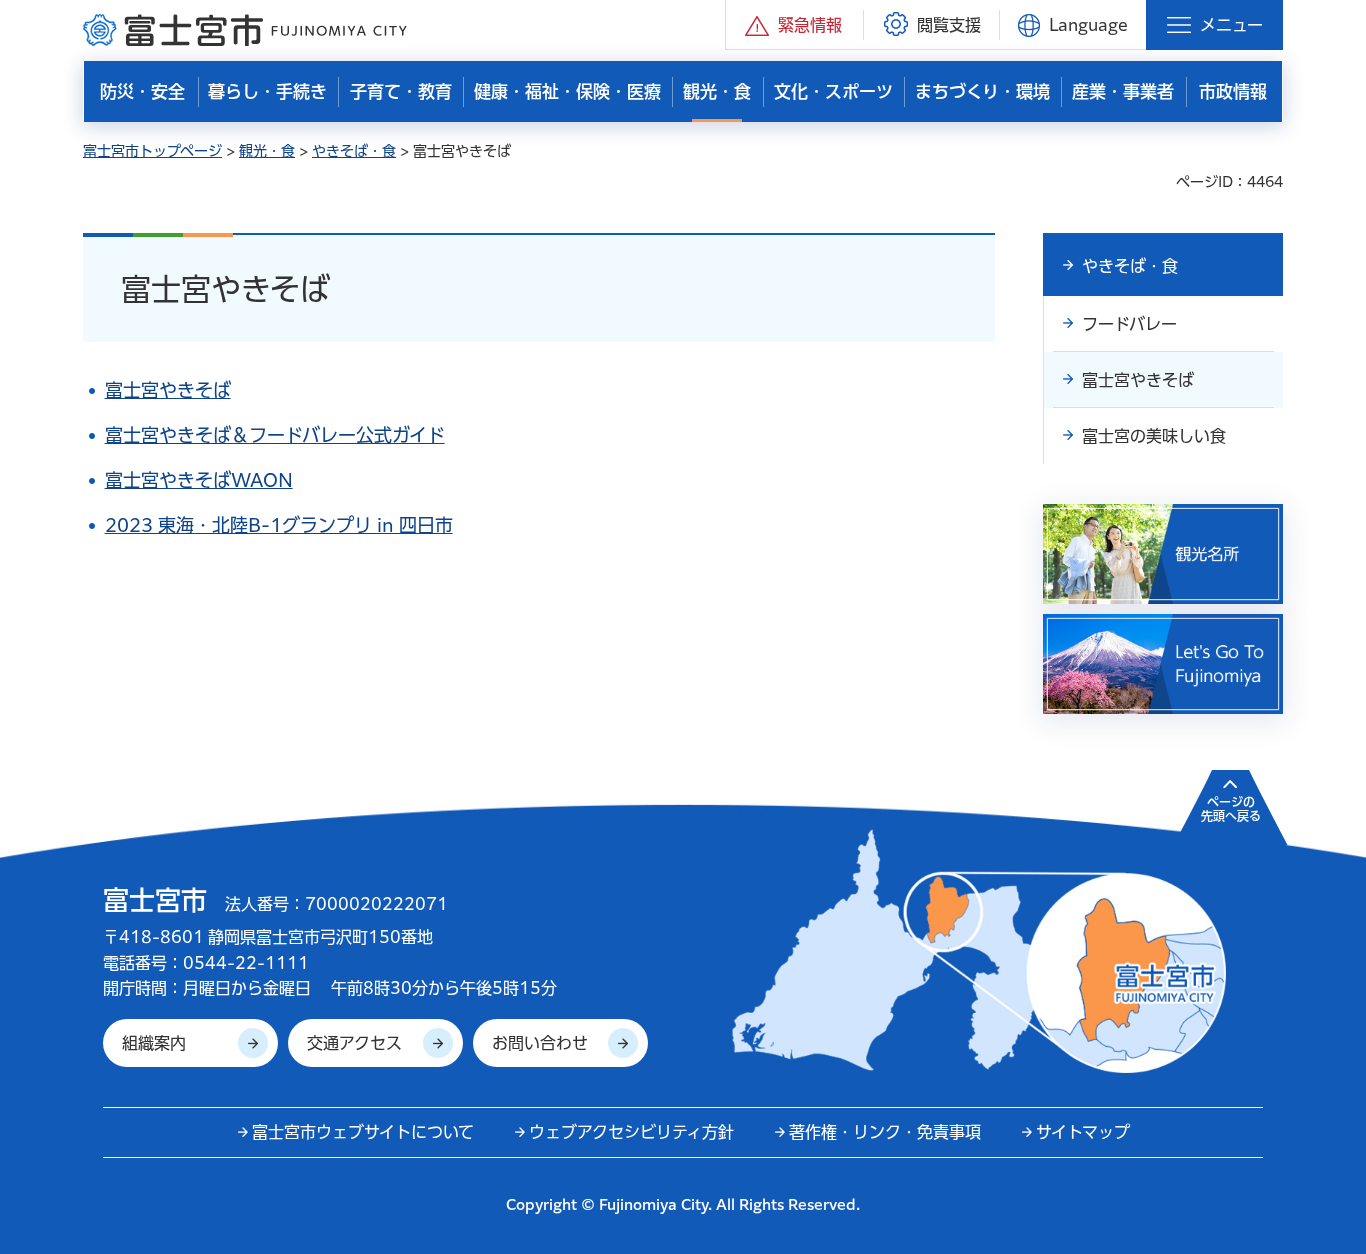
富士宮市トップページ (152, 151)
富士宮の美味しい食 (1154, 436)
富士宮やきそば (168, 390)
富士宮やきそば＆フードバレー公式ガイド (275, 435)
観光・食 (267, 151)
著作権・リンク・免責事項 (885, 1132)
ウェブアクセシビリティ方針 (631, 1132)
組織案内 (154, 1043)
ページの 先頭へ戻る (1231, 809)
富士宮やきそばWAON (199, 480)
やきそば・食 (354, 151)
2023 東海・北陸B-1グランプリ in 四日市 (279, 525)
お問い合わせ (540, 1043)
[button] (794, 24)
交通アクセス (354, 1043)
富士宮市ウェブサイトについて (363, 1132)
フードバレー (1129, 324)
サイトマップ (1083, 1132)
